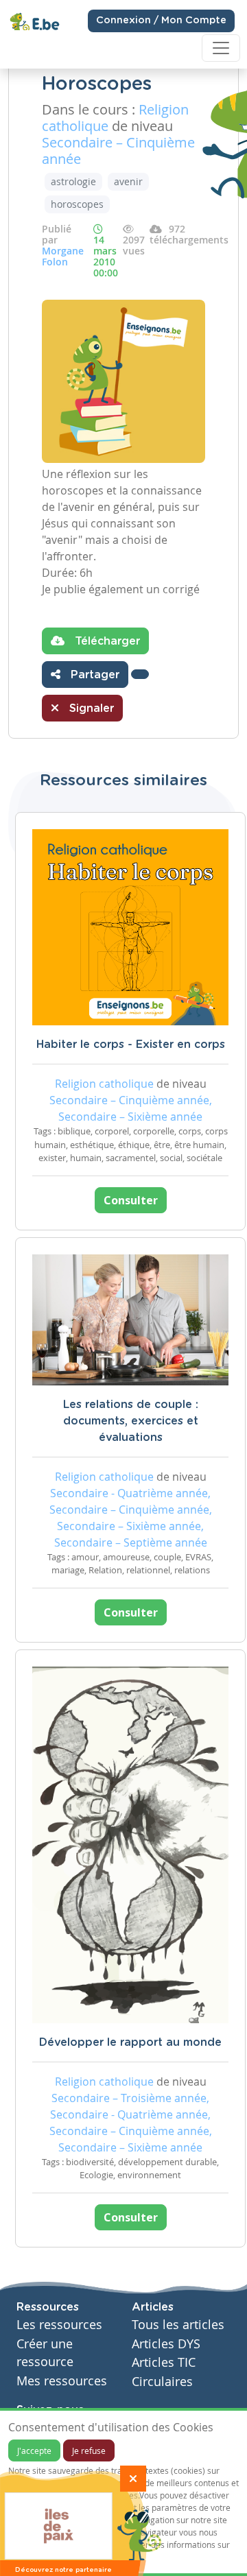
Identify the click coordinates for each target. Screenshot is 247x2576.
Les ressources (59, 2325)
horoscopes (77, 204)
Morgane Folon (63, 256)
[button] (140, 674)
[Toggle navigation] (221, 48)
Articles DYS (166, 2344)
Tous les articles (178, 2325)
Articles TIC (164, 2362)
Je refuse (89, 2450)
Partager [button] (93, 675)
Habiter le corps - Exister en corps (131, 1045)
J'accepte (34, 2450)
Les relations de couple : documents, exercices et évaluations (131, 1421)
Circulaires (162, 2382)
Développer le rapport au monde (130, 2042)
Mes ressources (62, 2381)
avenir (128, 181)
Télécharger (106, 641)
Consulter (131, 1200)
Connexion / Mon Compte (161, 21)
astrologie (73, 181)
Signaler (90, 708)
